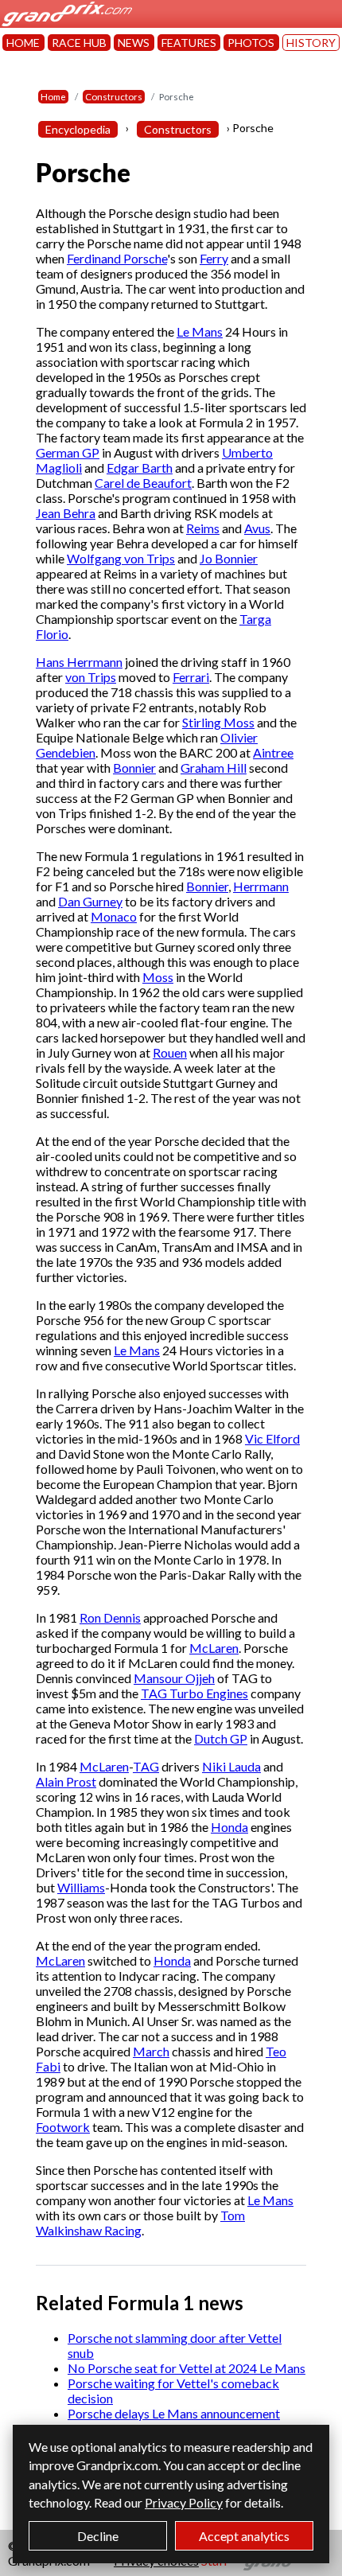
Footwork (63, 2127)
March (151, 2051)
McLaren (214, 1648)
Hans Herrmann (79, 662)
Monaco (114, 916)
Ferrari (191, 677)
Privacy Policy (184, 2502)
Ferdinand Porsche (117, 258)
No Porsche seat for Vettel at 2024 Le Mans (187, 2368)
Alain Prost (66, 1781)
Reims (203, 528)
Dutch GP (221, 1738)
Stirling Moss (218, 722)
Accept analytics (244, 2536)
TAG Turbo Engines (194, 1693)
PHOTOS (251, 43)
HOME (23, 43)
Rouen (170, 1052)
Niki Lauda (231, 1766)
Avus (257, 528)
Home (53, 97)
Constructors (114, 97)
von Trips (91, 677)
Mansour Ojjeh (174, 1678)
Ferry (214, 258)
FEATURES (189, 43)
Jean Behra (66, 513)
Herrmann (261, 886)
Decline (98, 2536)
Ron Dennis (110, 1617)
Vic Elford (272, 1438)
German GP (68, 452)
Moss (158, 977)
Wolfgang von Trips (121, 558)
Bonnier (134, 768)
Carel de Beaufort (143, 483)
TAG (146, 1766)
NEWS (134, 43)
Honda (229, 1827)
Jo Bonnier (229, 558)
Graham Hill (214, 768)
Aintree (273, 752)
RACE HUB (79, 43)
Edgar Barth (140, 468)
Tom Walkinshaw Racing (140, 2223)
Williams (81, 1887)
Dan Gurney (90, 901)
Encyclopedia (78, 129)
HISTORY (311, 43)
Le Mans (200, 331)
